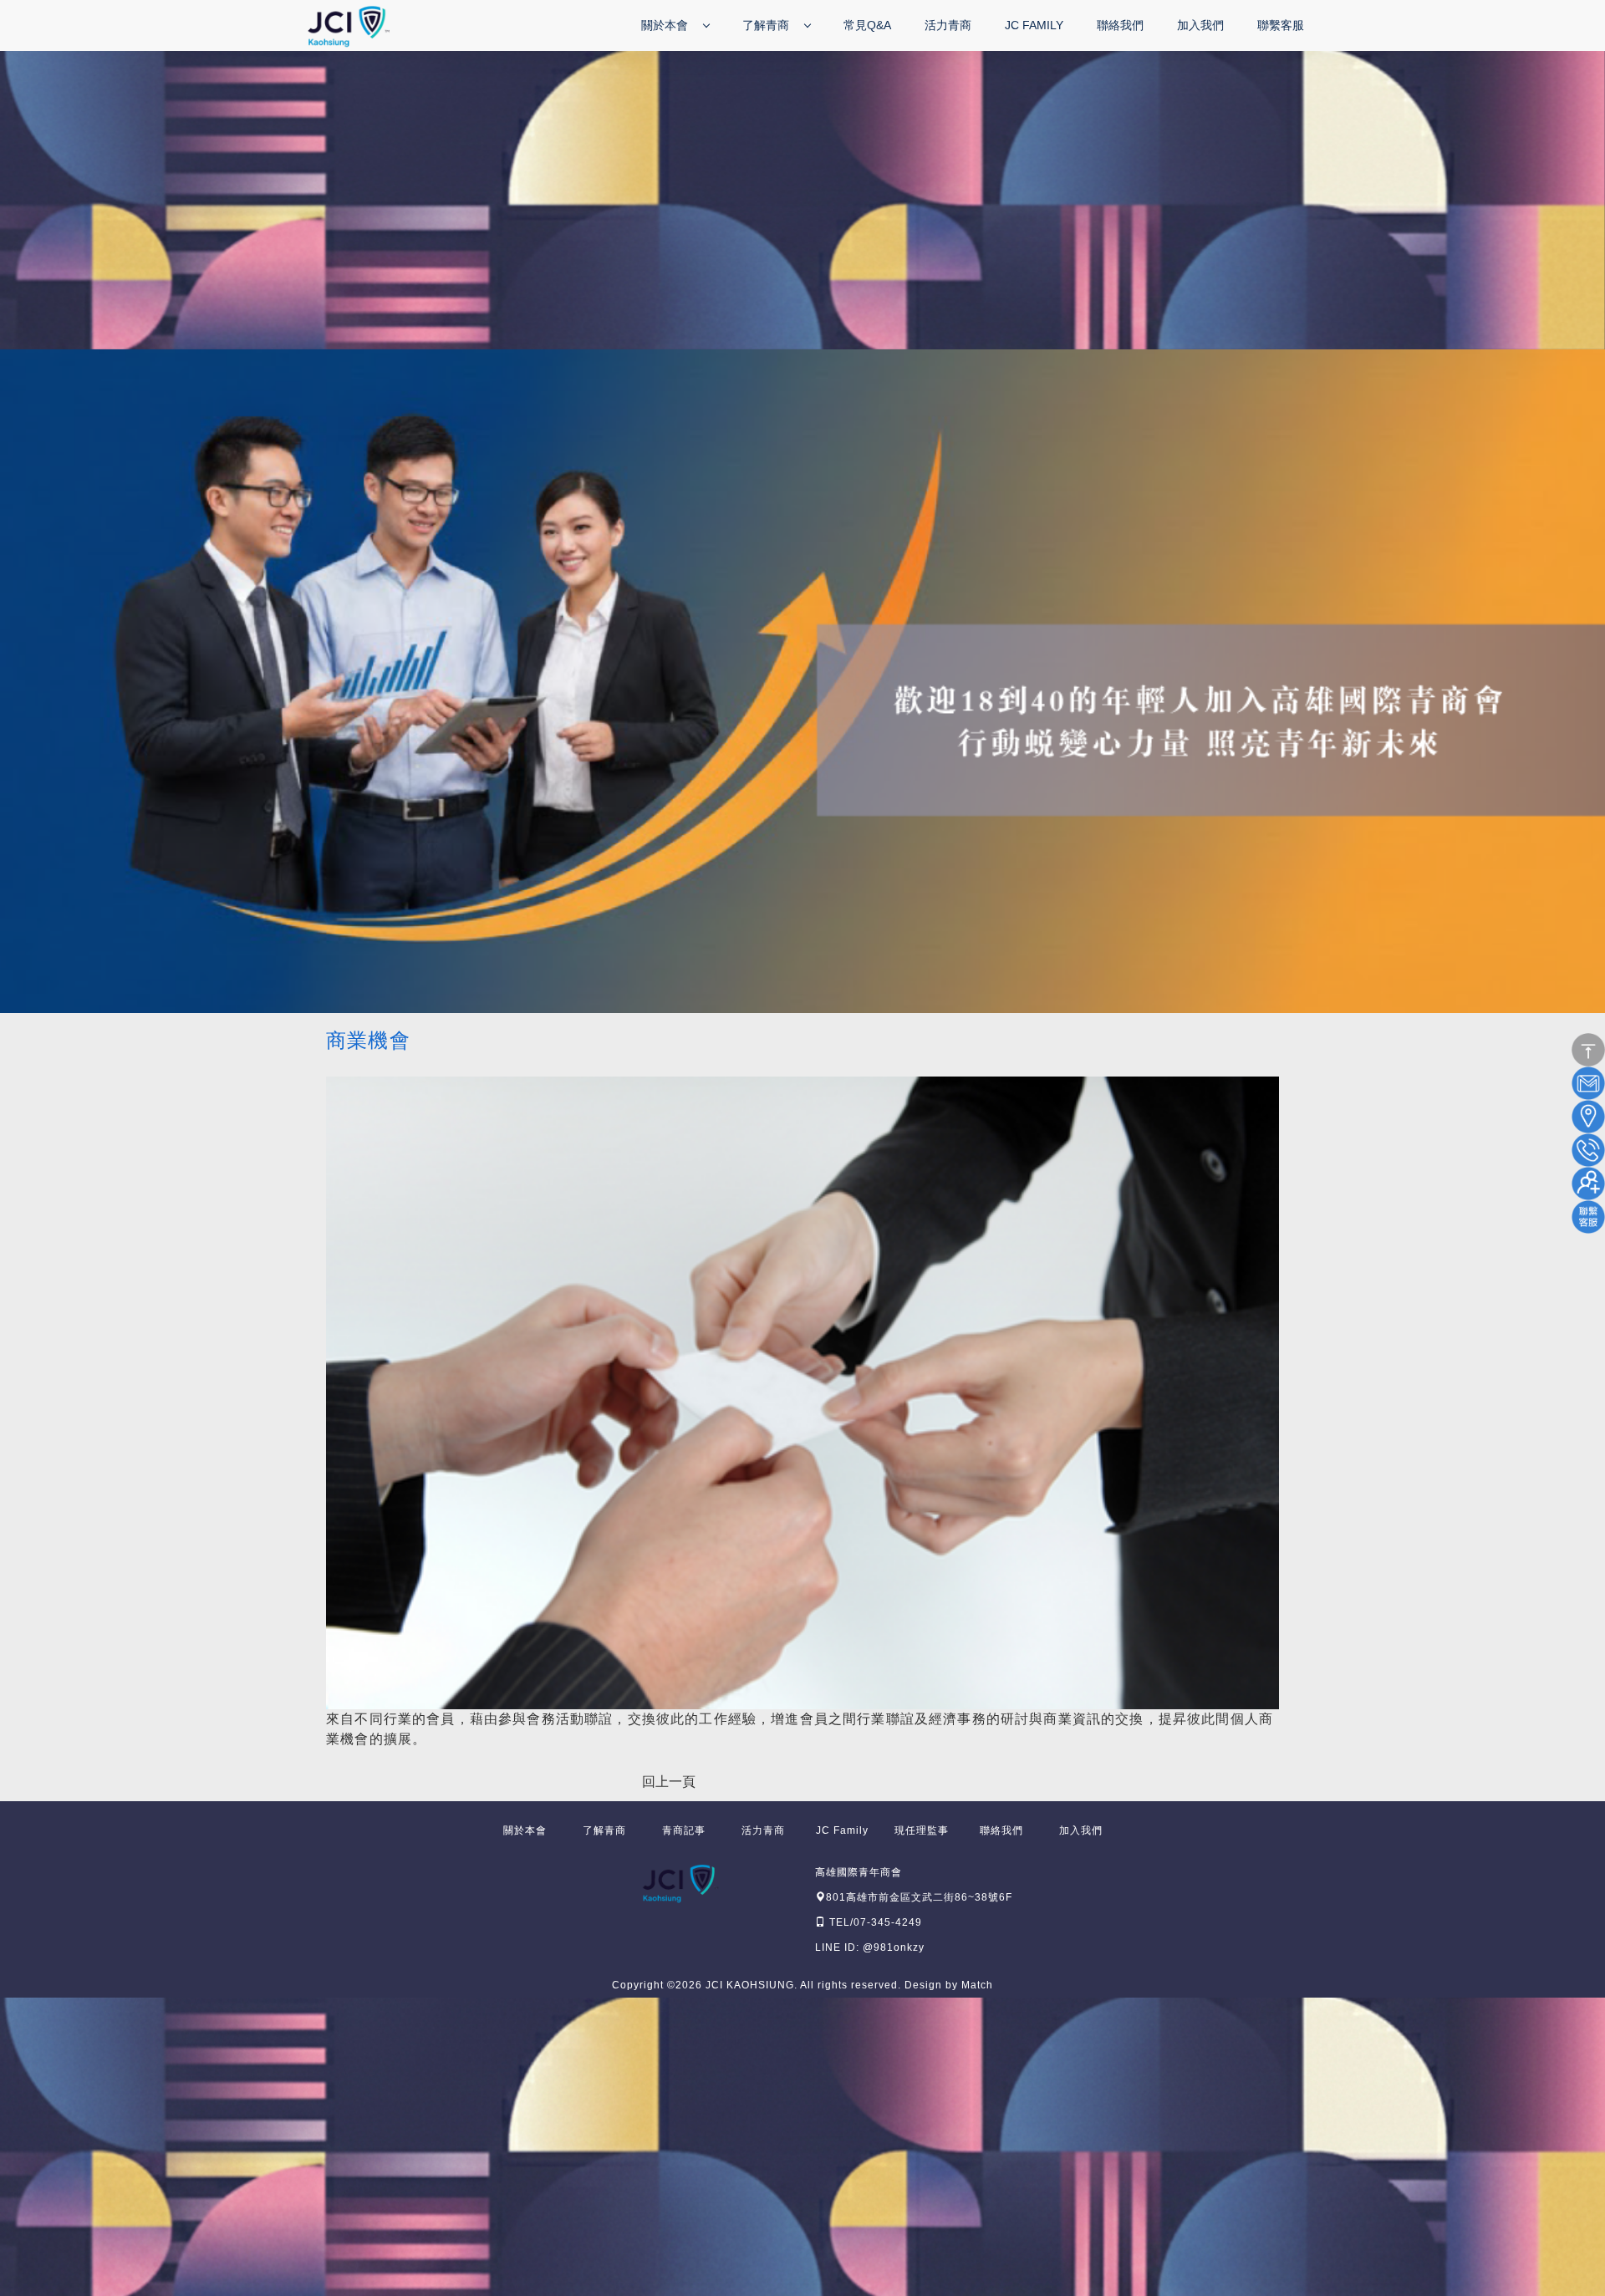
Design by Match (949, 1985)
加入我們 (1200, 25)
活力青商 (948, 25)
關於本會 (666, 25)
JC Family (1034, 25)
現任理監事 (922, 1830)
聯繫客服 (1281, 25)
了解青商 (767, 25)
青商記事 (684, 1830)
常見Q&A (867, 25)
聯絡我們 (1120, 25)
